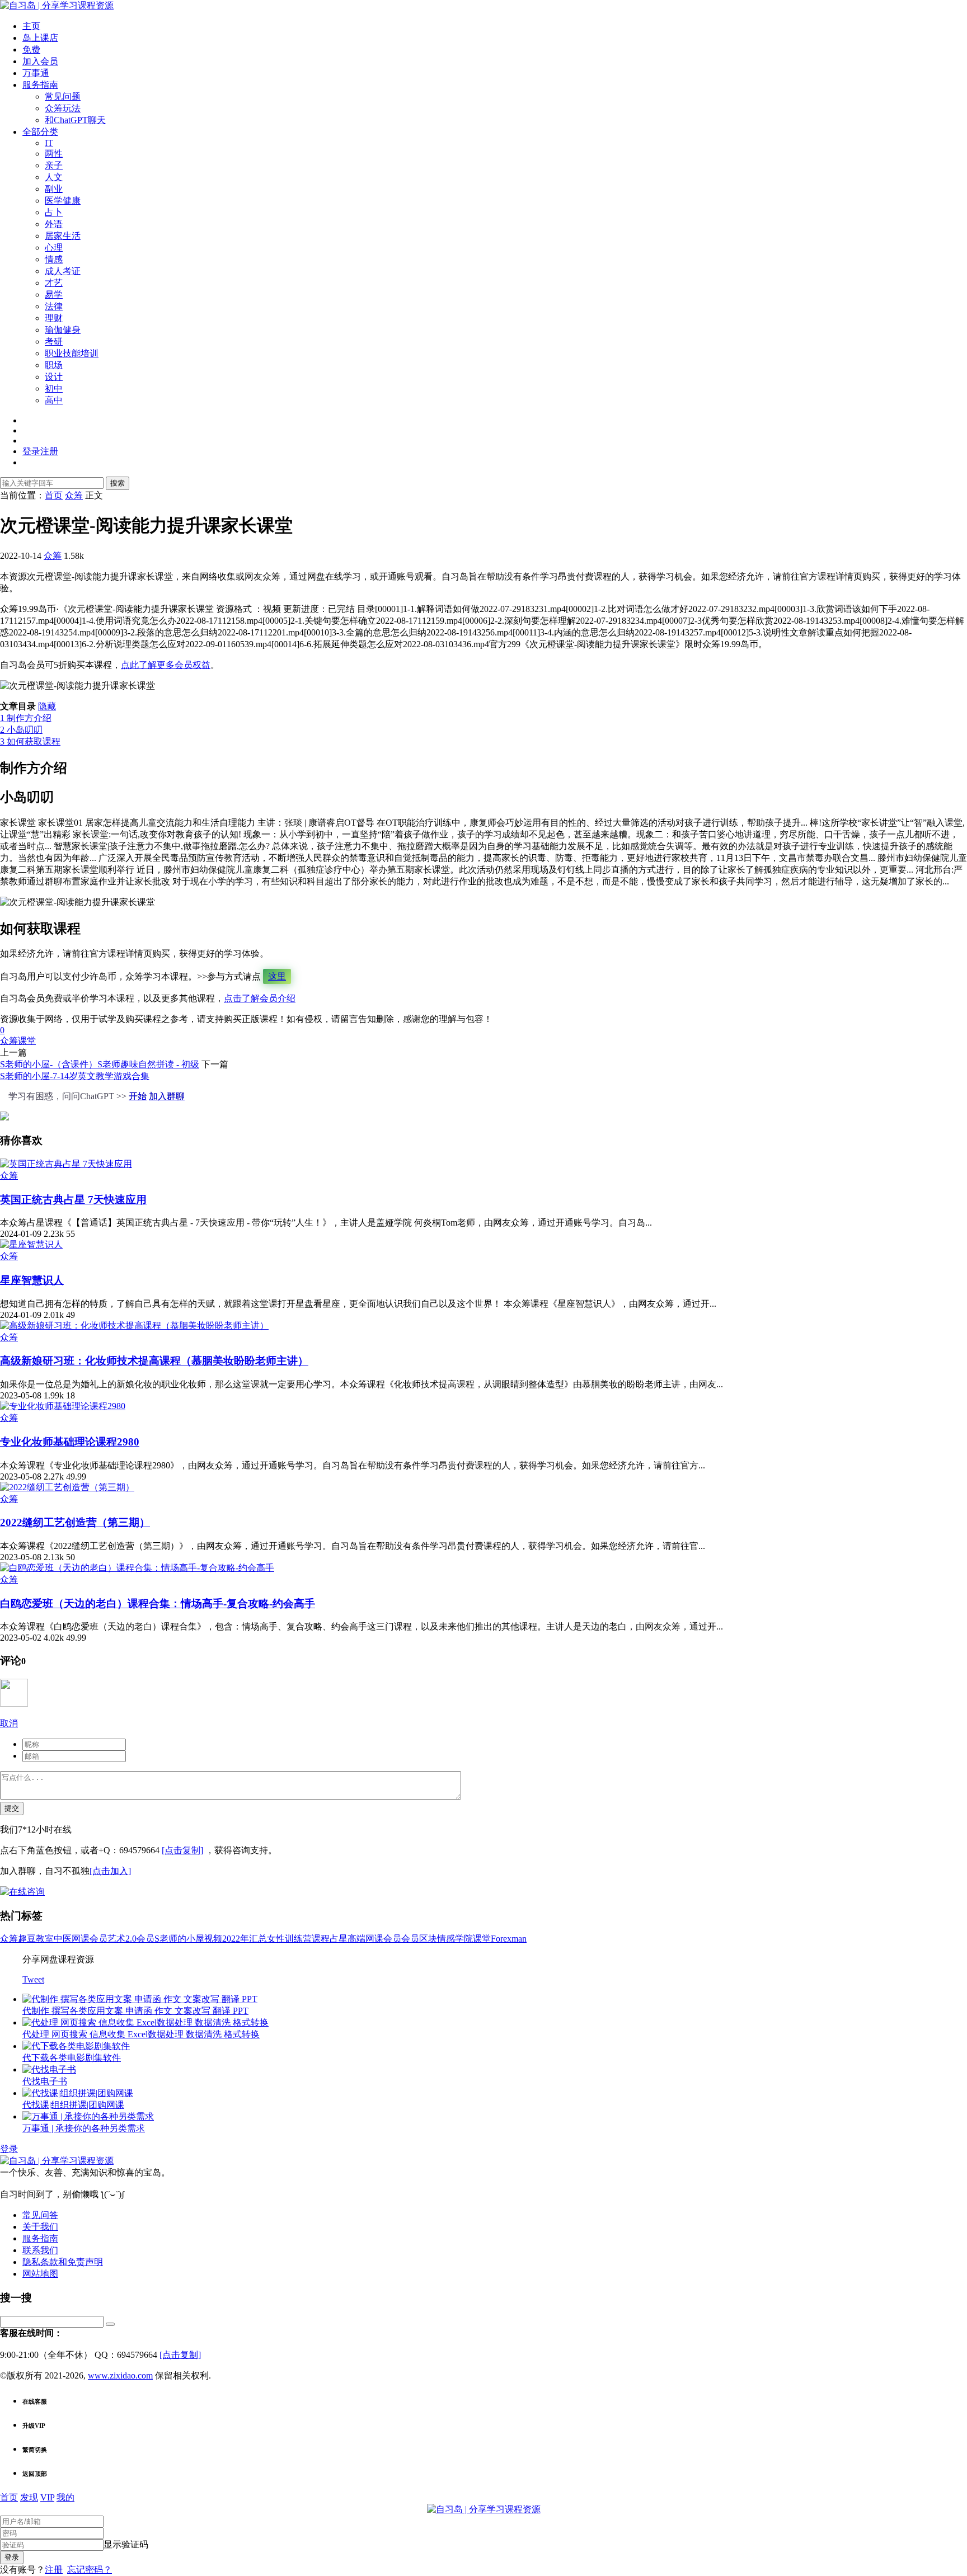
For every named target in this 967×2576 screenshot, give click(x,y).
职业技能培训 (72, 353)
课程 (321, 1939)
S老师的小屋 (179, 1939)
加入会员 (40, 61)
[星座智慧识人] (31, 1244)
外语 (54, 224)
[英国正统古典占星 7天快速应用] (66, 1164)
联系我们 (40, 2250)
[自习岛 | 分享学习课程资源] (57, 5)
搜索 (118, 483)
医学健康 (63, 201)
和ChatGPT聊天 (75, 120)
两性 (54, 154)
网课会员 (90, 1939)
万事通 (36, 73)
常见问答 (40, 2215)
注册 (54, 2570)
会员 (410, 1939)
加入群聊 (167, 1096)
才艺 (54, 283)
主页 (31, 26)
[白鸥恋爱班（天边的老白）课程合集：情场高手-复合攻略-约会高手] (137, 1568)
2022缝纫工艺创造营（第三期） (75, 1522)
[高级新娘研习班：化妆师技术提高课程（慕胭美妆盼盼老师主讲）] (134, 1325)
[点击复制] (182, 1850)
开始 (138, 1096)
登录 (9, 2149)
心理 (54, 248)
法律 (54, 306)
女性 (276, 1939)
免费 (31, 50)
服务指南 (40, 85)
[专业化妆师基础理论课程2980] (63, 1406)
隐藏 (47, 706)
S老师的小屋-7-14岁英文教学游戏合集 (75, 1076)
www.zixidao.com (120, 2375)
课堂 (27, 1041)
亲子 (54, 165)
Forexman (509, 1939)
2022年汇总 (245, 1939)
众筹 (53, 556)
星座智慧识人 (32, 1280)
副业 (54, 189)
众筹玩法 (63, 108)
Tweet (33, 1979)
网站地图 (40, 2274)
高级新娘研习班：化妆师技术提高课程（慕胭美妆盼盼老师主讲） (154, 1361)
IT (49, 143)
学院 (464, 1939)
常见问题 (63, 96)
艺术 (116, 1939)
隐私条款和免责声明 (63, 2262)
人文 (54, 177)
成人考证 (63, 271)
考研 (54, 342)
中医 (63, 1939)
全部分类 (40, 132)
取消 (9, 1723)
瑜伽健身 (63, 330)
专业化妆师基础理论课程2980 (70, 1442)
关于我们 (40, 2227)
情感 (54, 259)
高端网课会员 (374, 1939)
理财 (54, 318)
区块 (428, 1939)
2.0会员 (140, 1939)
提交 (12, 1808)
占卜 (54, 212)
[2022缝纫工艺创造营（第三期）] (67, 1487)
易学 (54, 295)
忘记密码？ (90, 2570)
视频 (213, 1939)
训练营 (298, 1939)
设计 (54, 377)
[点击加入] (110, 1871)
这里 (277, 976)
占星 (339, 1939)
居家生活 (63, 236)
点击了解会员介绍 (260, 998)
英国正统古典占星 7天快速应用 (73, 1200)
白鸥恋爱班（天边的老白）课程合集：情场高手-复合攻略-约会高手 (158, 1603)
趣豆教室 (36, 1939)
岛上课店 (40, 38)
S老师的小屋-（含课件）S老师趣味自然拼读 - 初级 (100, 1064)
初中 (54, 388)
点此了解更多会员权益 (166, 665)
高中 (54, 400)
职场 (54, 365)
